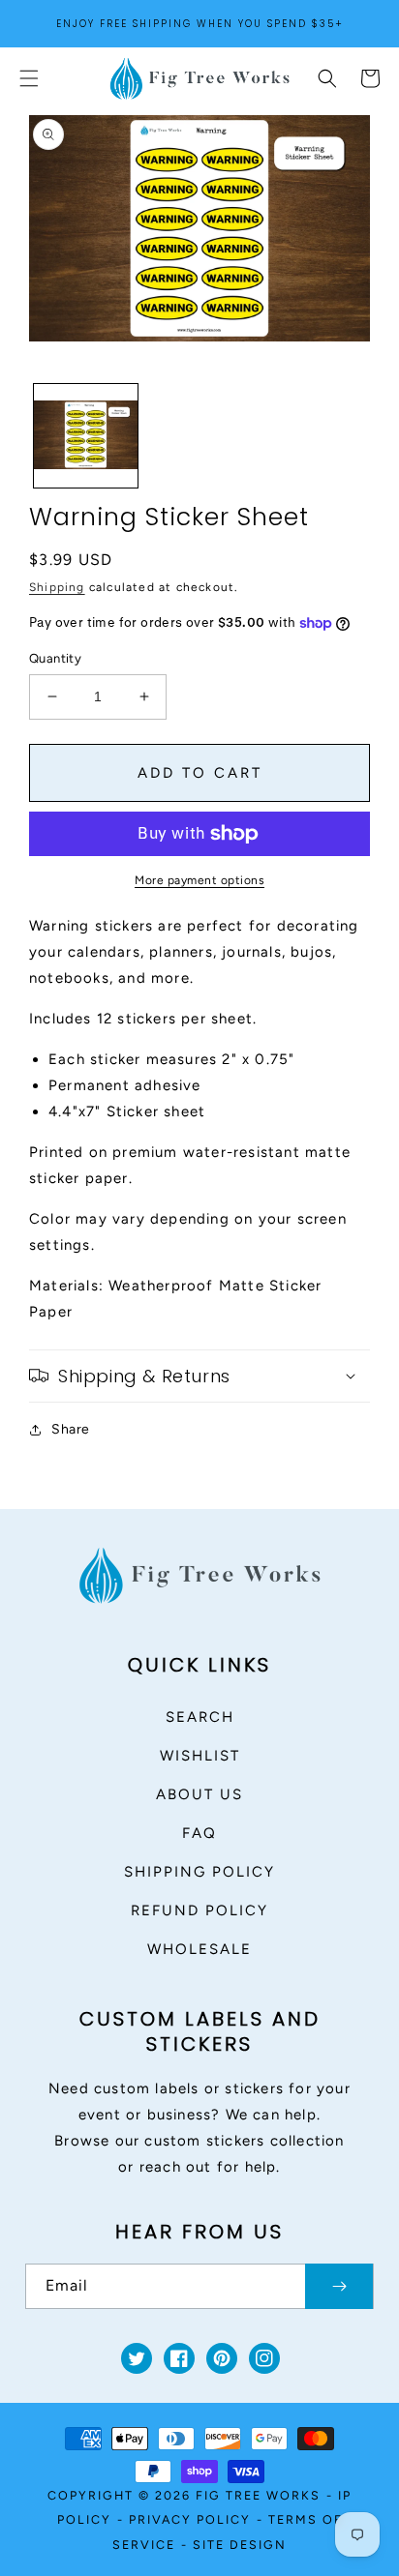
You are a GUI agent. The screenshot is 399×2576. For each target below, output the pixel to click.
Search (200, 1717)
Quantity (55, 658)
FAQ (199, 1833)
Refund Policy (199, 1910)
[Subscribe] (339, 2286)
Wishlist (200, 1756)
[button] (29, 78)
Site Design (240, 2545)
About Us (199, 1794)
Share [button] (71, 1429)
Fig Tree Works (258, 2495)
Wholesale (199, 1949)
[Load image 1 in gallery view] (86, 436)
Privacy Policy (190, 2519)
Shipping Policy (199, 1872)
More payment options (199, 880)
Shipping (57, 587)
